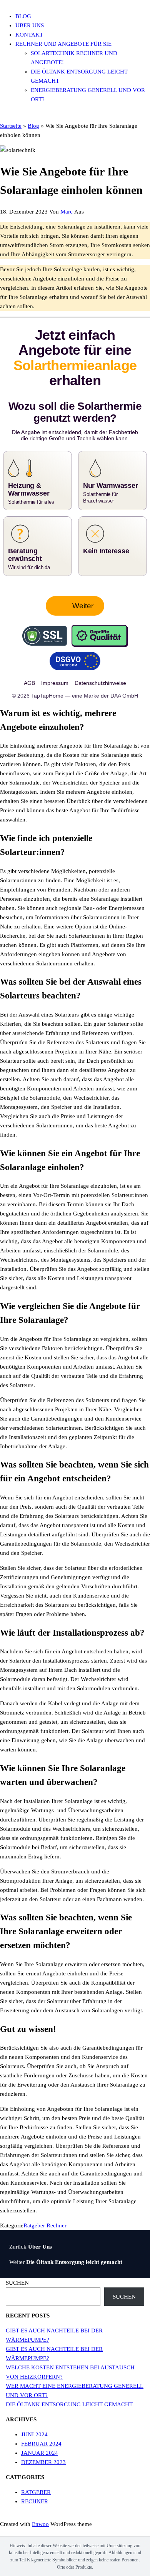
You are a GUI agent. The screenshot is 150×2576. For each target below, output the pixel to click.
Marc (67, 212)
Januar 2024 (40, 2453)
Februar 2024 (41, 2444)
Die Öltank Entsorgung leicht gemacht (69, 2404)
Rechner (57, 2225)
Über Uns (30, 25)
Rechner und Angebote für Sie (63, 44)
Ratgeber (34, 2225)
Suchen (17, 2283)
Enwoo (40, 2524)
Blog (23, 16)
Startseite (11, 126)
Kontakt (29, 35)
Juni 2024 (34, 2434)
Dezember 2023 (43, 2462)
